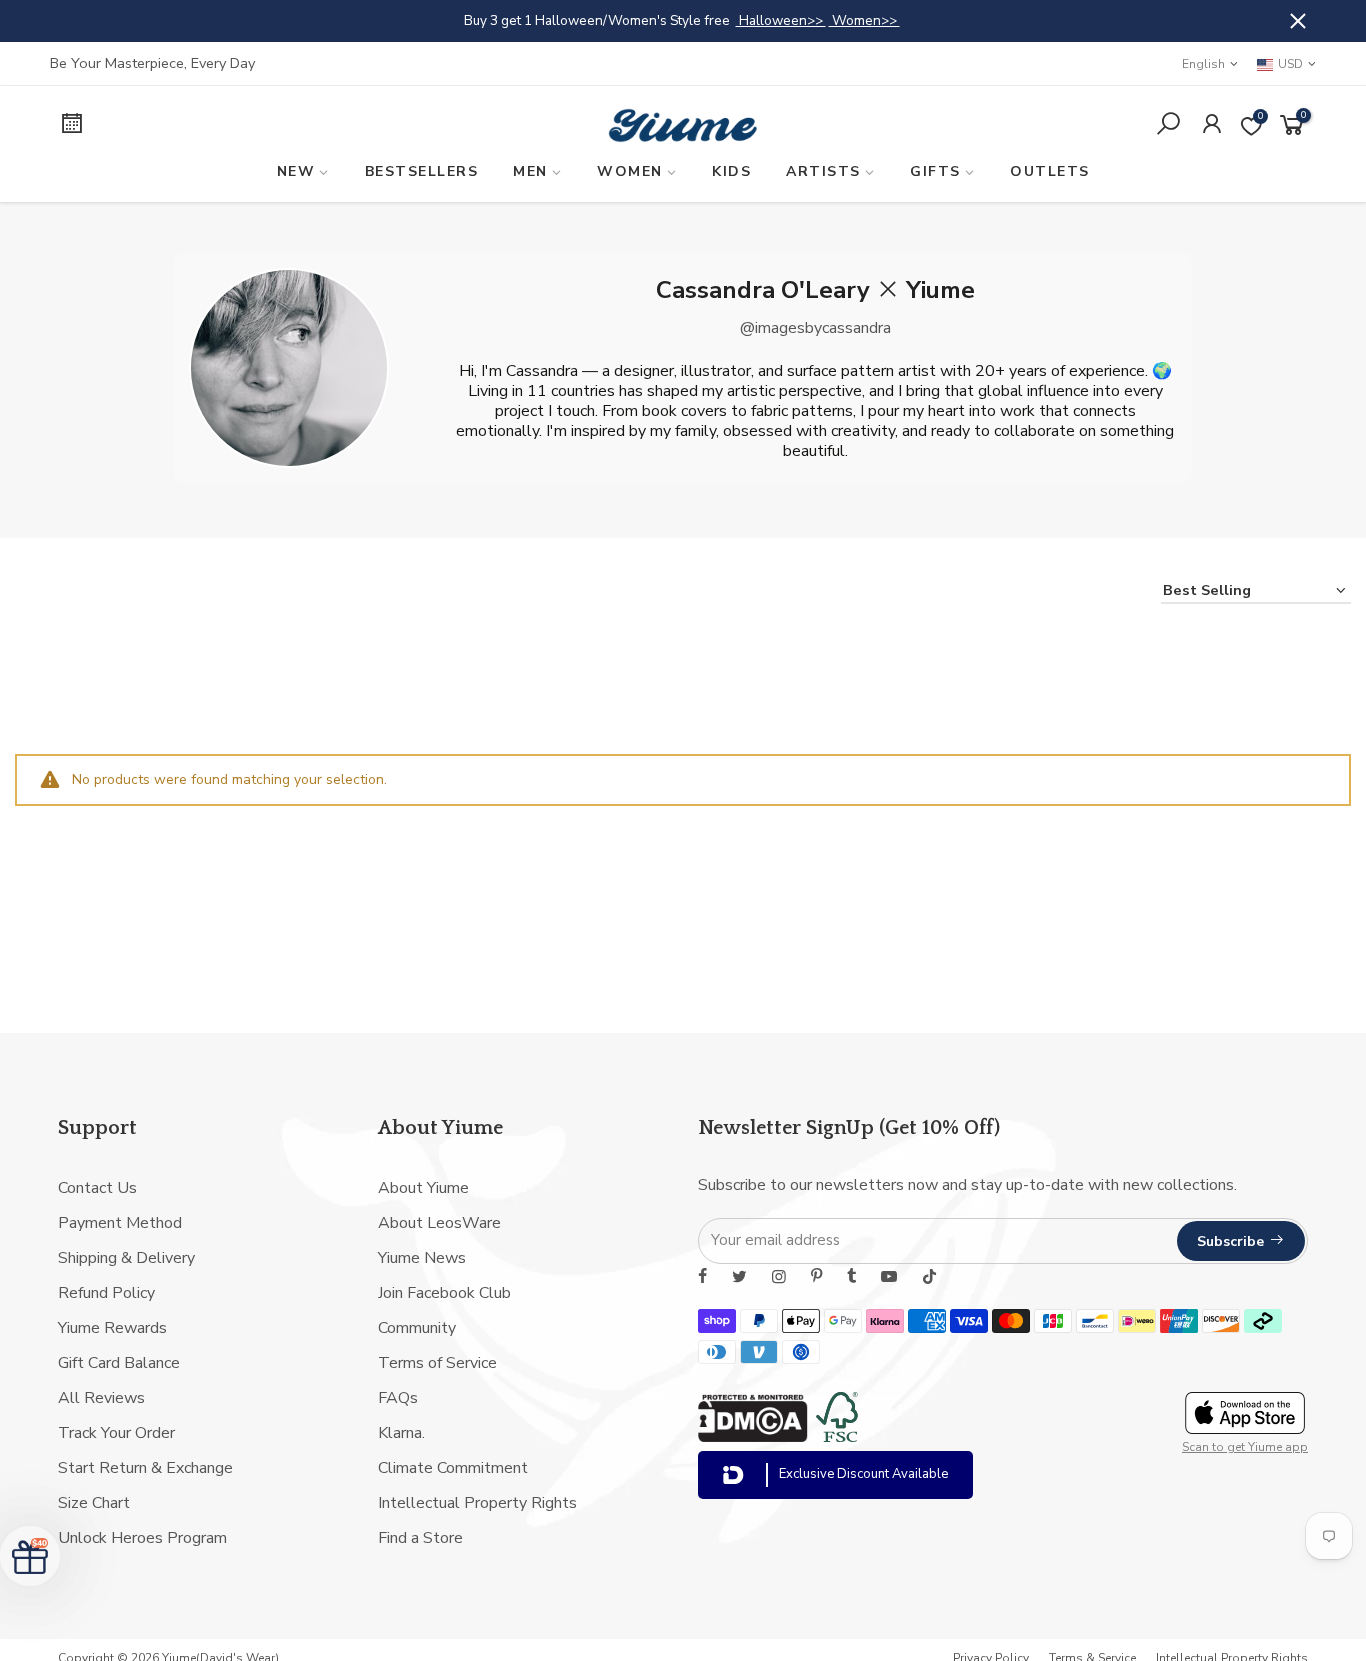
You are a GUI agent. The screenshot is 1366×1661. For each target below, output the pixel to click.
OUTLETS (1050, 171)
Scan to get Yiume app (1245, 1447)
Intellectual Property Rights (477, 1503)
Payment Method (120, 1223)
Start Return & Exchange (145, 1468)
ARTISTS (823, 171)
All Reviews (101, 1398)
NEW (296, 171)
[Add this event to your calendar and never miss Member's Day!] (197, 126)
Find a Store (420, 1538)
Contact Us (97, 1188)
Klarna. (401, 1433)
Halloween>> (781, 20)
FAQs (398, 1398)
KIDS (731, 171)
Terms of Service (437, 1363)
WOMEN (630, 171)
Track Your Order (116, 1433)
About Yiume (423, 1188)
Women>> (864, 20)
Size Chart (94, 1503)
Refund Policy (106, 1293)
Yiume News (422, 1258)
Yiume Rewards (112, 1328)
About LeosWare (439, 1223)
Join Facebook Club (444, 1293)
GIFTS (935, 171)
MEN (530, 171)
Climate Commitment (453, 1468)
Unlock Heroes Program (142, 1538)
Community (417, 1328)
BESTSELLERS (422, 171)
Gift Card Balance (119, 1363)
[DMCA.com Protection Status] (753, 1437)
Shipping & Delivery (126, 1258)
